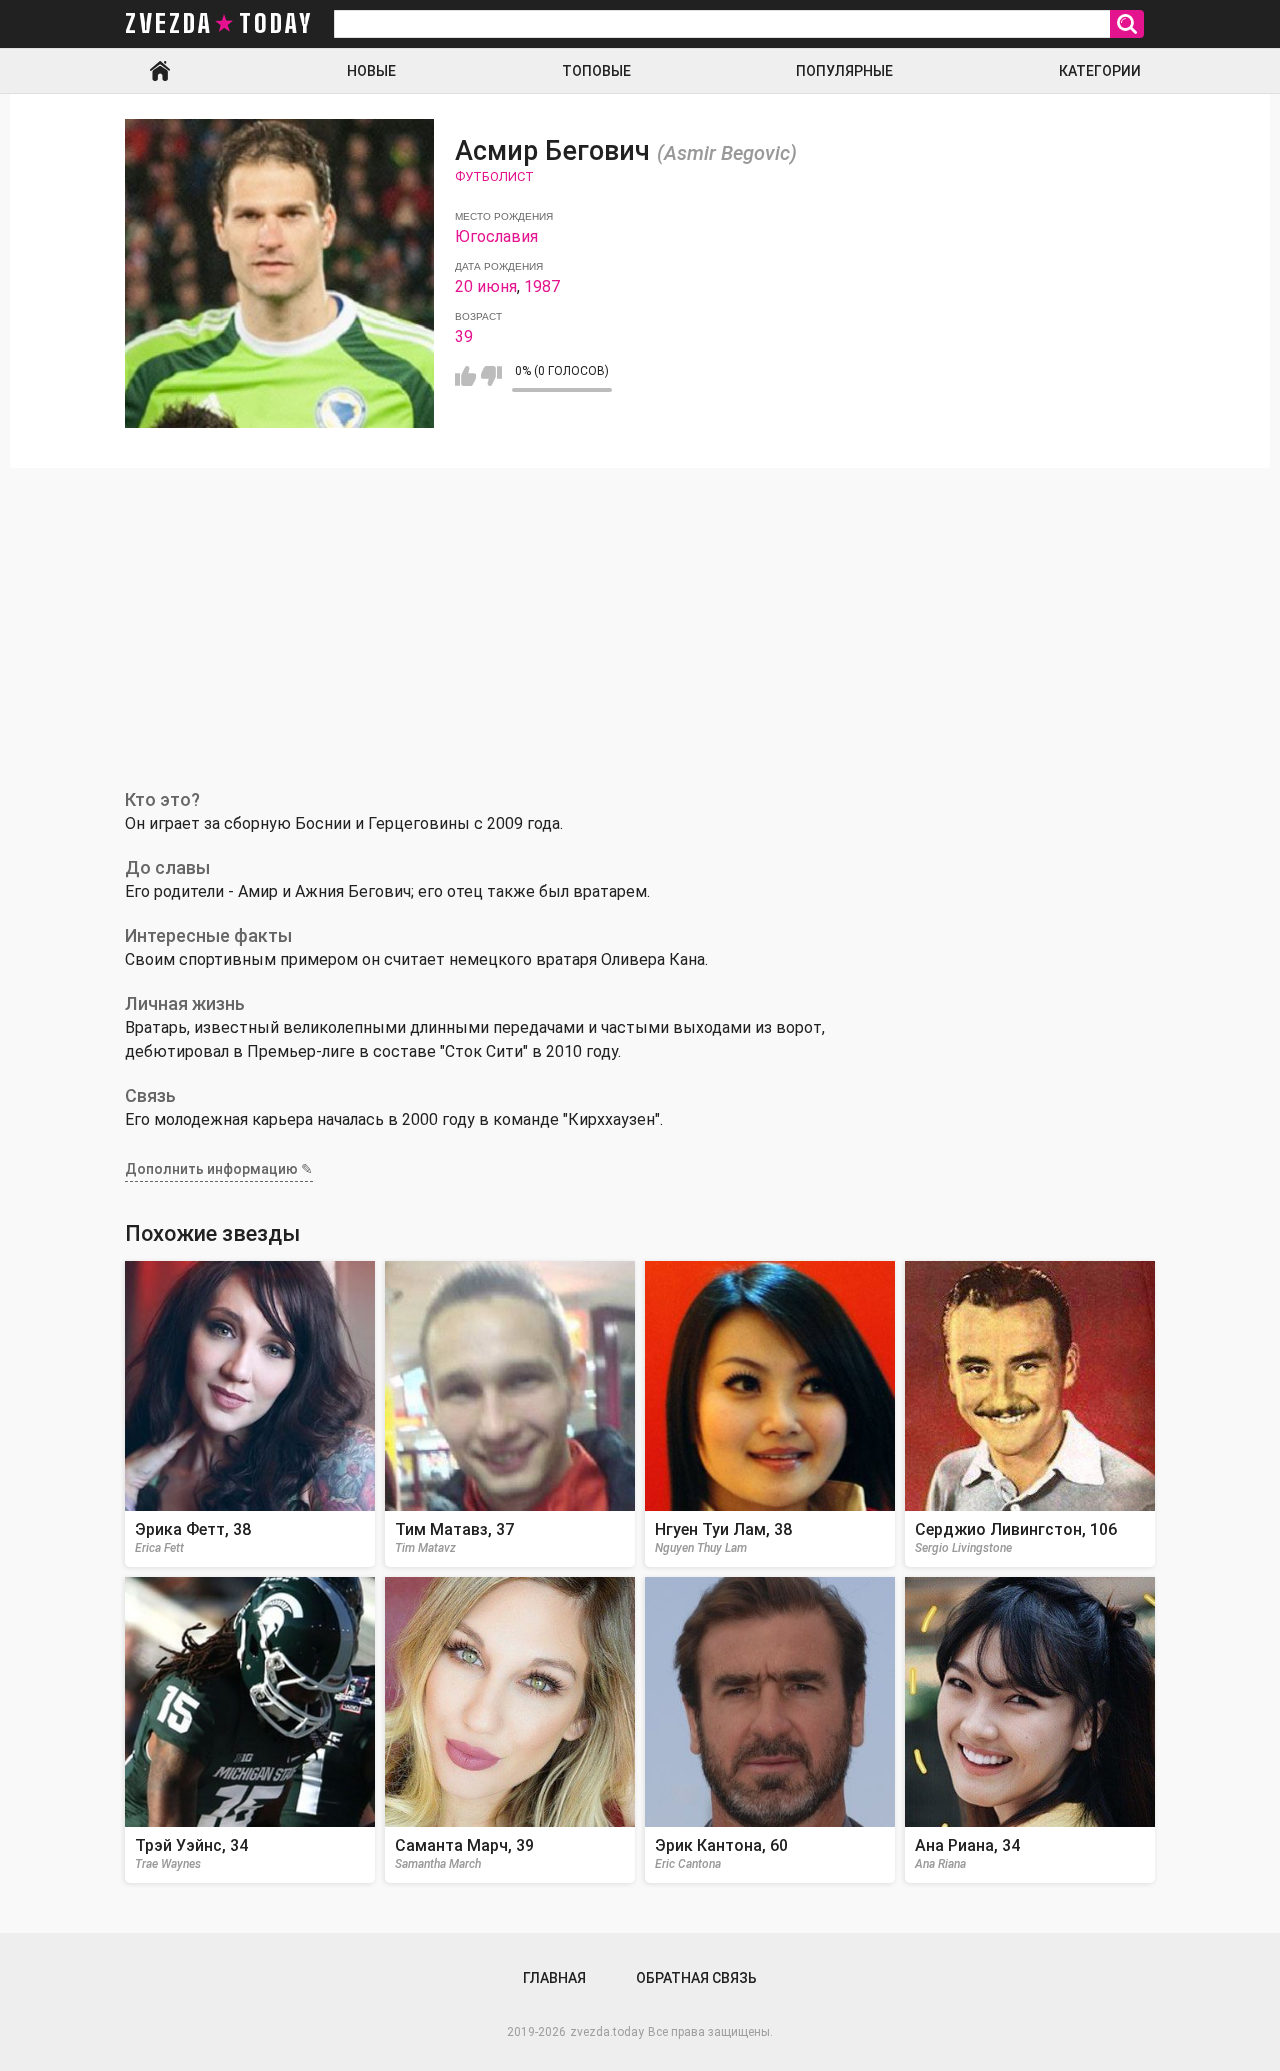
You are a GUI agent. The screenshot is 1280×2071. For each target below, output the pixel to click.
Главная (160, 71)
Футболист (494, 176)
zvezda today (219, 24)
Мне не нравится (491, 376)
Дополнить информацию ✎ (219, 1169)
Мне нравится (465, 376)
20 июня (486, 286)
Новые (371, 71)
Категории (1100, 71)
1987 (542, 286)
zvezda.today (607, 2032)
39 (464, 336)
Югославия (496, 236)
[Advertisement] (640, 618)
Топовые (596, 71)
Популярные (844, 71)
